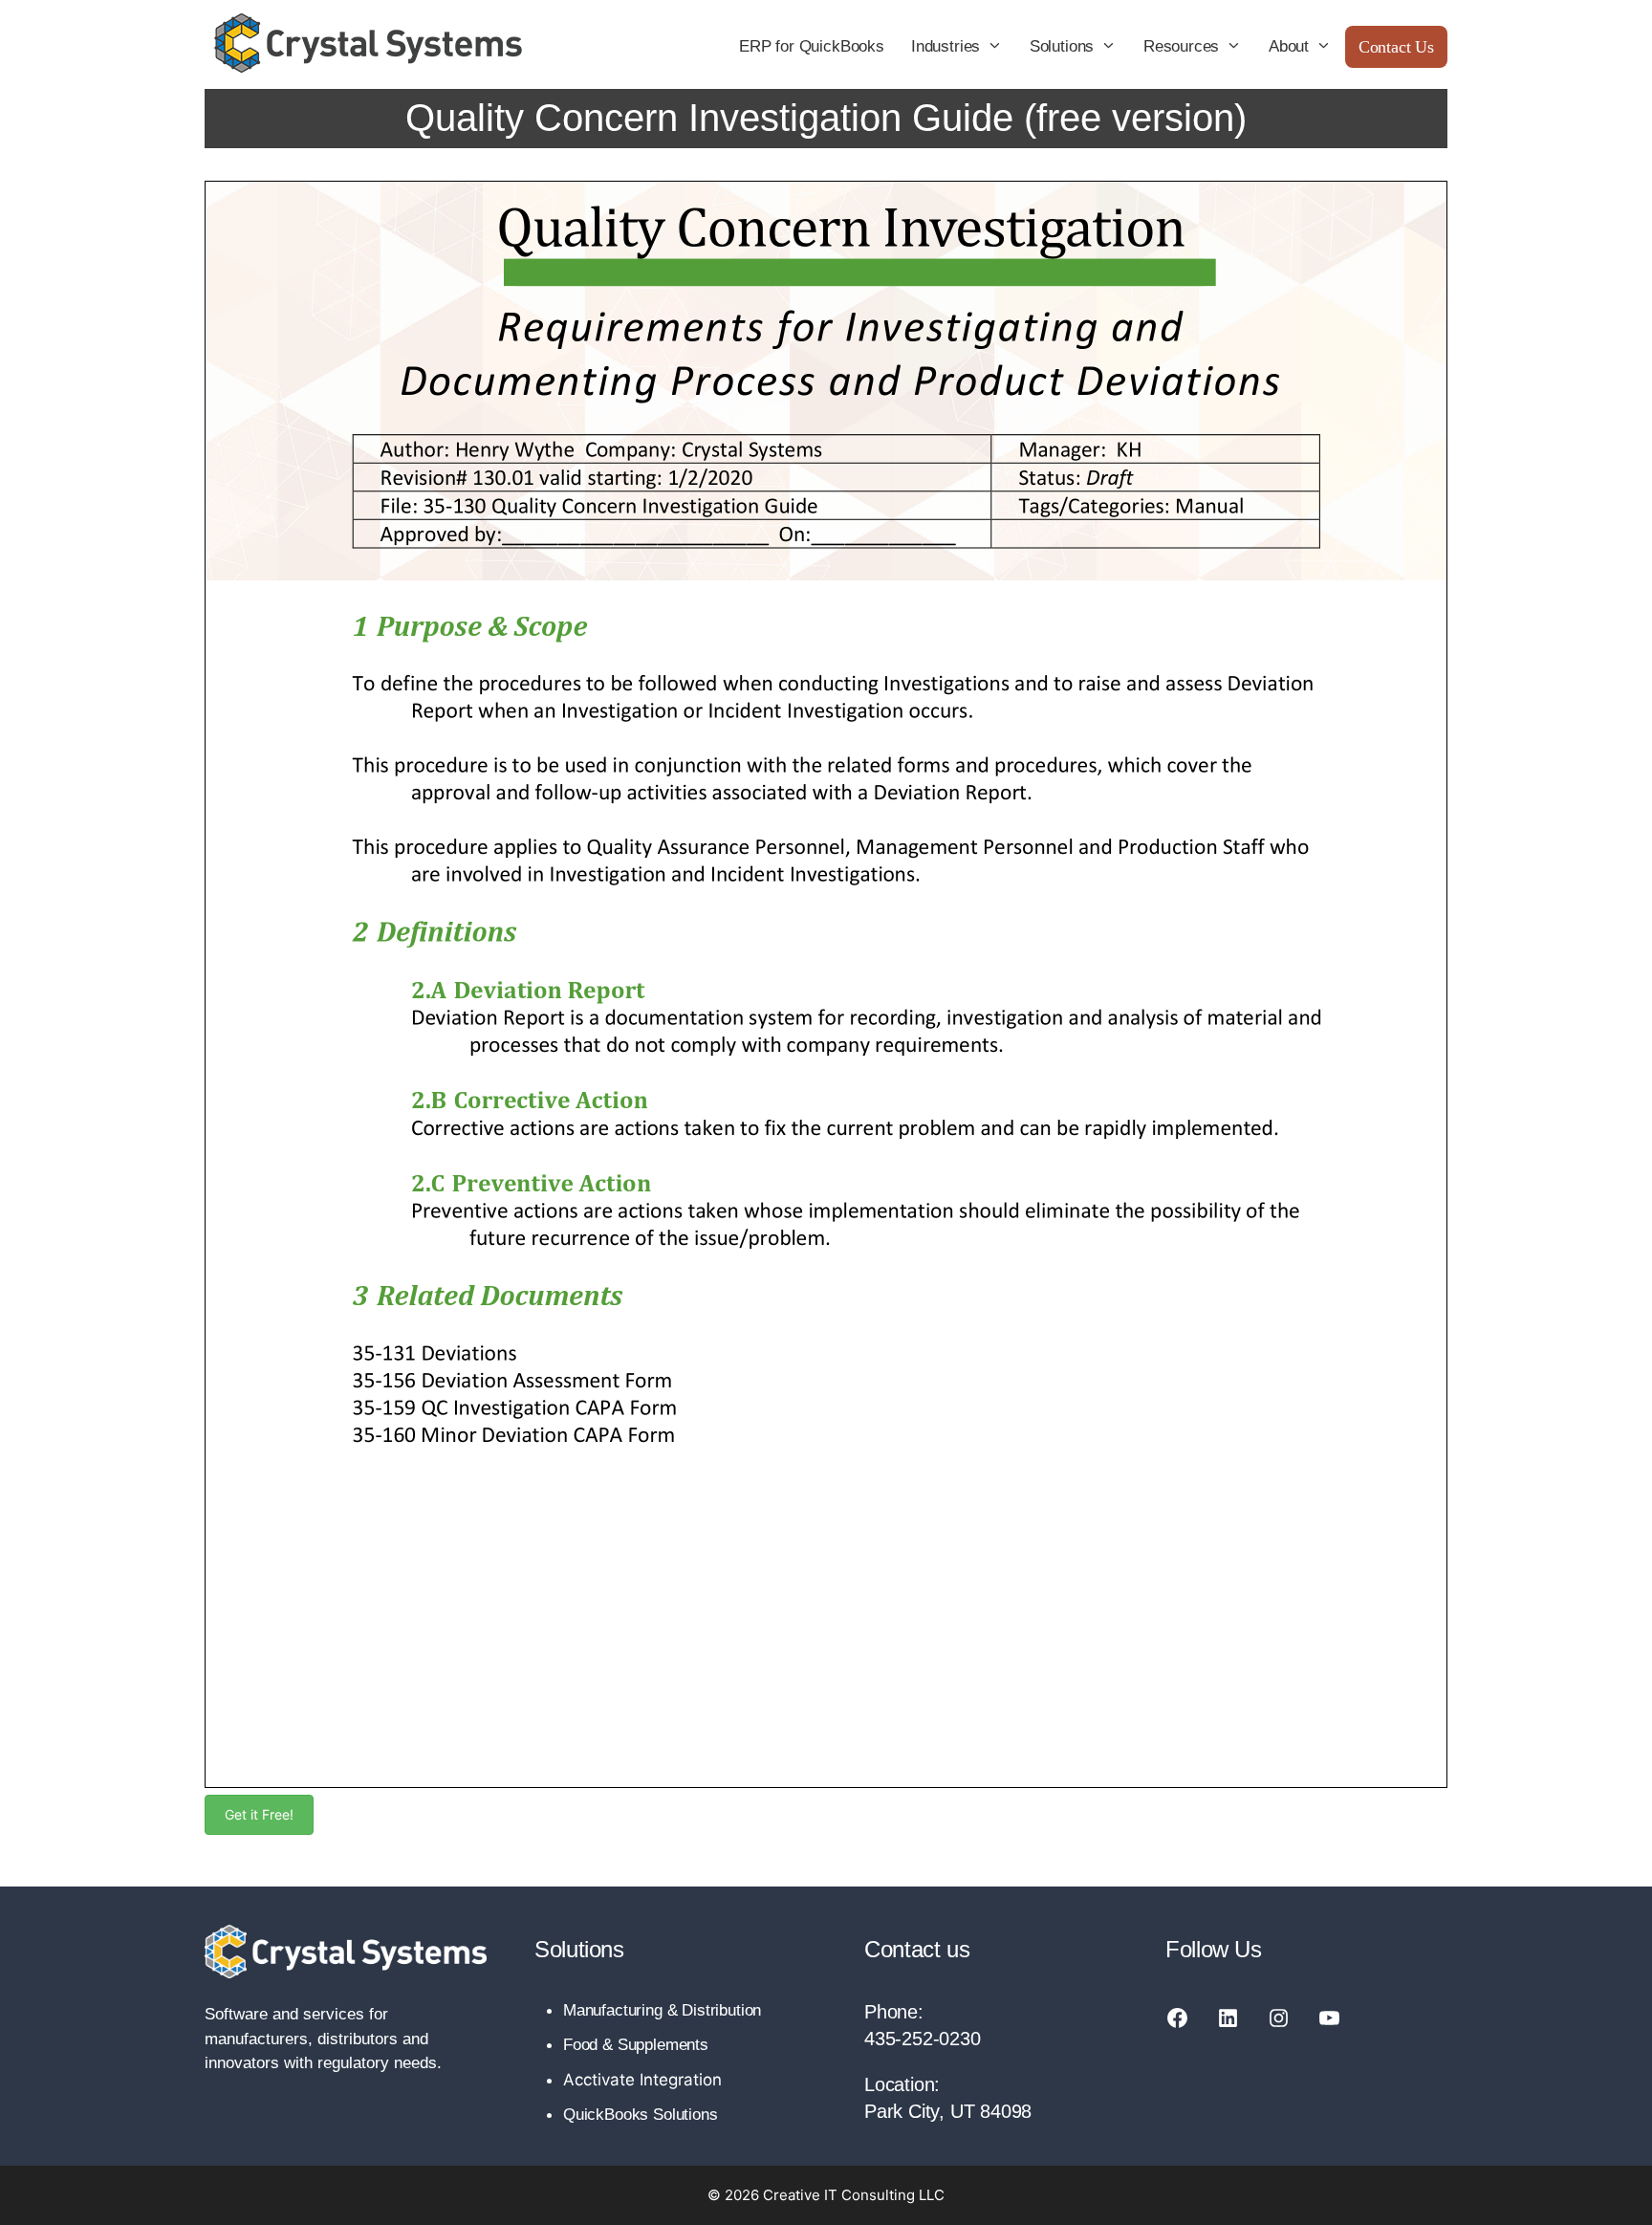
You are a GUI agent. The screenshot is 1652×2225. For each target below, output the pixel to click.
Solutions (1062, 46)
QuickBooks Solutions (641, 2115)
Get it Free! (259, 1814)
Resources (1181, 46)
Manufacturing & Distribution (662, 2010)
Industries (946, 46)
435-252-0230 (923, 2039)
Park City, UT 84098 (948, 2111)
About (1289, 46)
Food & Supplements (636, 2045)
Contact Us (1396, 47)
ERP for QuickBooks (812, 46)
